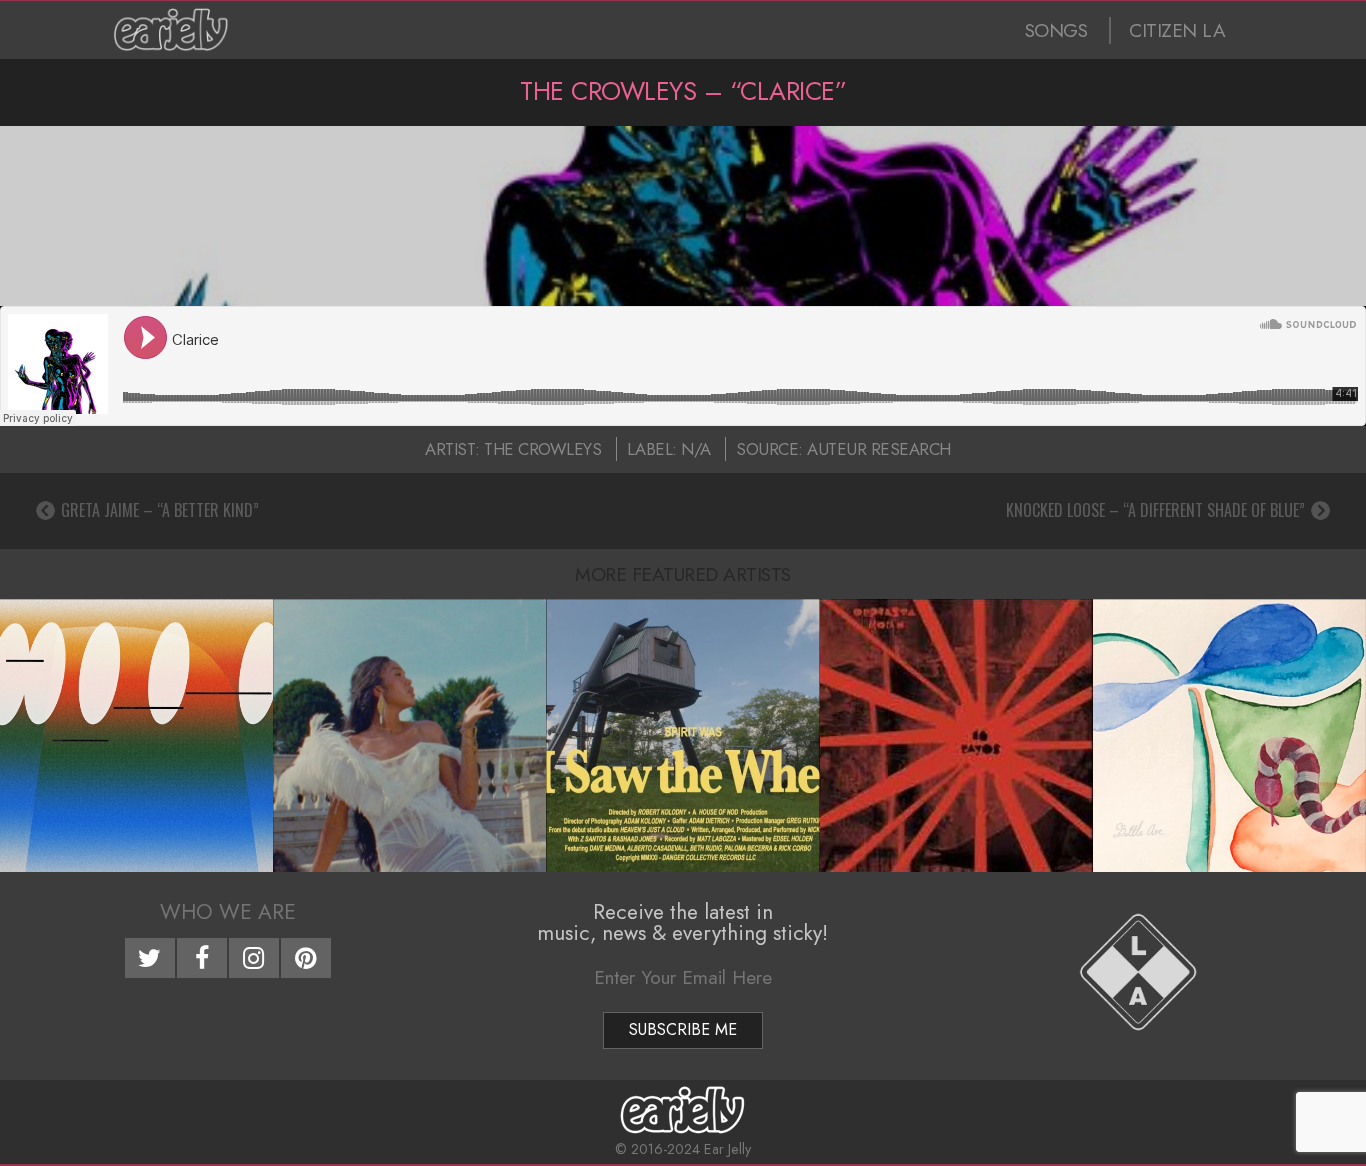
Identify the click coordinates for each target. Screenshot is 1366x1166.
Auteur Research (879, 449)
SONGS (1056, 30)
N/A (696, 449)
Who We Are (228, 912)
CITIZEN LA (1177, 30)
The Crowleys (542, 449)
